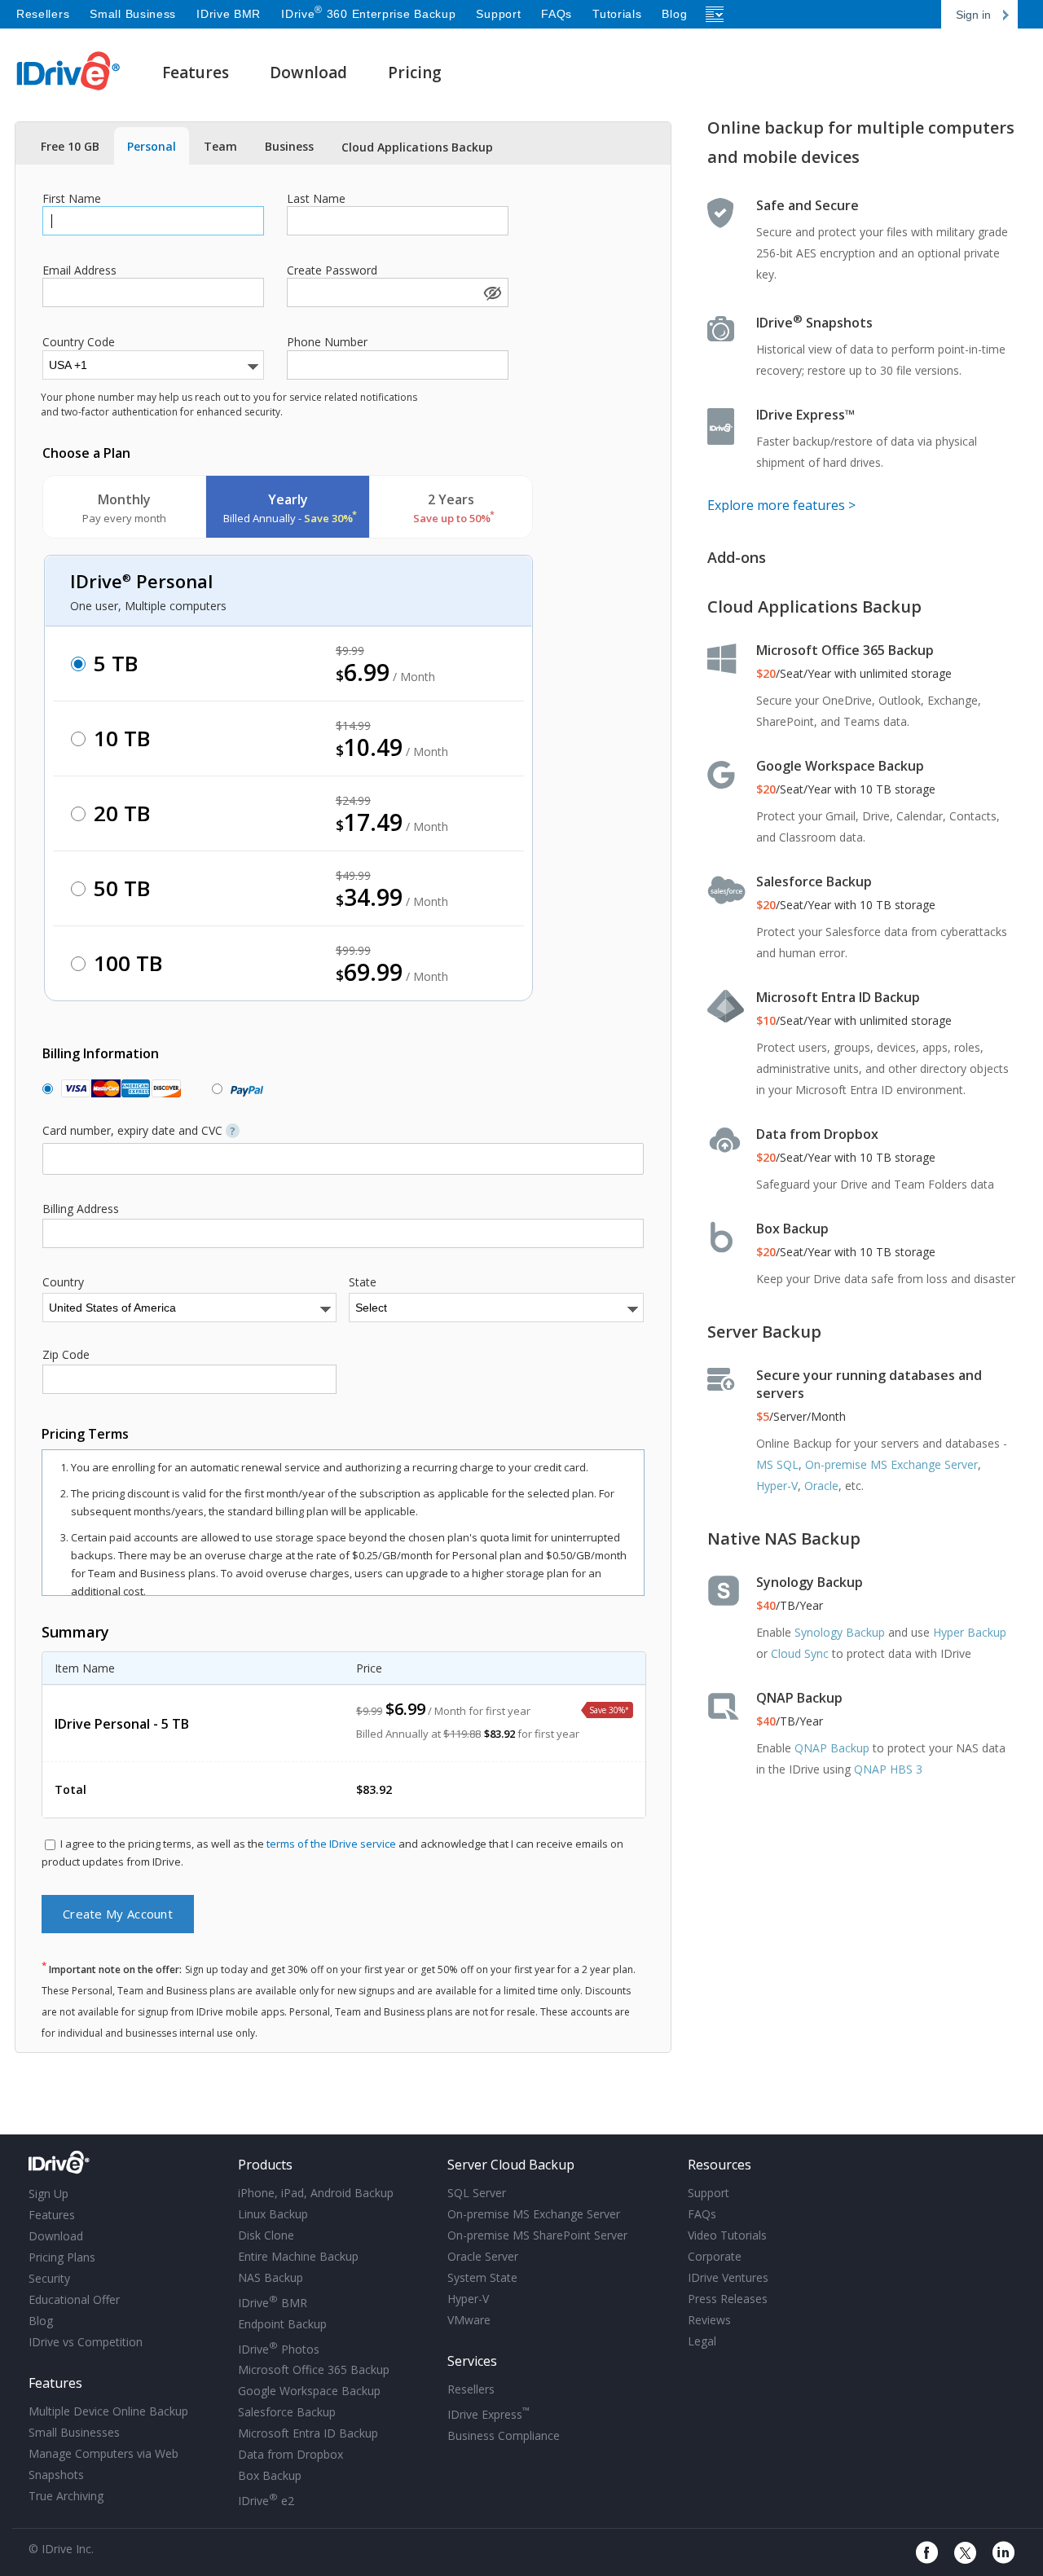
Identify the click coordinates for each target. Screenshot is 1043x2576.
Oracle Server (483, 2256)
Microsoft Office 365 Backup (845, 650)
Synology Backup (810, 1582)
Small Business (133, 14)
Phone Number (327, 342)
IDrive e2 (266, 2499)
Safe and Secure (808, 205)
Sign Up (48, 2194)
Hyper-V (777, 1486)
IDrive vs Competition (86, 2342)
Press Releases (728, 2299)
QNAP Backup (799, 1698)
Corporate (715, 2256)
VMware (469, 2320)
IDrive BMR (229, 14)
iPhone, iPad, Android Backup (316, 2193)
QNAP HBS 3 (888, 1769)
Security (49, 2278)
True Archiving (66, 2496)
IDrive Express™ (805, 415)
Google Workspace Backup (840, 766)
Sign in (973, 15)
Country (63, 1282)
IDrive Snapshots (814, 323)
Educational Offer (74, 2299)
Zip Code (66, 1355)
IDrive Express (488, 2413)
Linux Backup (273, 2214)
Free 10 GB (70, 146)
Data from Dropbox (817, 1134)
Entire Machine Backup (298, 2256)
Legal (702, 2341)
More (715, 14)
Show (491, 292)
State (363, 1282)
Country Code (79, 342)
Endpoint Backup (282, 2324)
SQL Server (477, 2193)
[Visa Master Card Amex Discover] (117, 1089)
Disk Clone (266, 2235)
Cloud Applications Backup (417, 147)
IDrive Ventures (728, 2277)
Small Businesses (74, 2432)
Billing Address (81, 1209)
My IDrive (128, 2163)
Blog (674, 14)
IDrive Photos (279, 2348)
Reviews (709, 2320)
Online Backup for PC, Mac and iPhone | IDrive (69, 71)
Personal (152, 146)
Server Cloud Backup (511, 2165)
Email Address (79, 270)
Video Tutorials (727, 2235)
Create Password (332, 270)
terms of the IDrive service (331, 1844)
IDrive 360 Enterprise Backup (368, 14)
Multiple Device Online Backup (108, 2411)
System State (482, 2277)
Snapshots (56, 2475)
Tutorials (617, 14)
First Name (72, 199)
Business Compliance (504, 2435)
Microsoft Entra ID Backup (838, 997)
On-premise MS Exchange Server (891, 1464)
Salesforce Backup (814, 881)
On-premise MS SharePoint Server (537, 2235)
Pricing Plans (62, 2257)
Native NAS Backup (784, 1539)
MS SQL (777, 1464)
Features (196, 73)
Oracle (821, 1486)
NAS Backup (271, 2277)
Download (308, 73)
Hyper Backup (970, 1632)
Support (498, 14)
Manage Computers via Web (103, 2453)
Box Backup (792, 1229)
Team (220, 146)
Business (289, 146)
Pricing (415, 73)
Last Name (316, 199)
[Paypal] (243, 1089)
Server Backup (764, 1332)
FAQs (557, 14)
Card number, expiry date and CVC (139, 1131)
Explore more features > (781, 505)
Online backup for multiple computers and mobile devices (861, 142)
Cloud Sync (800, 1653)
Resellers (43, 14)
